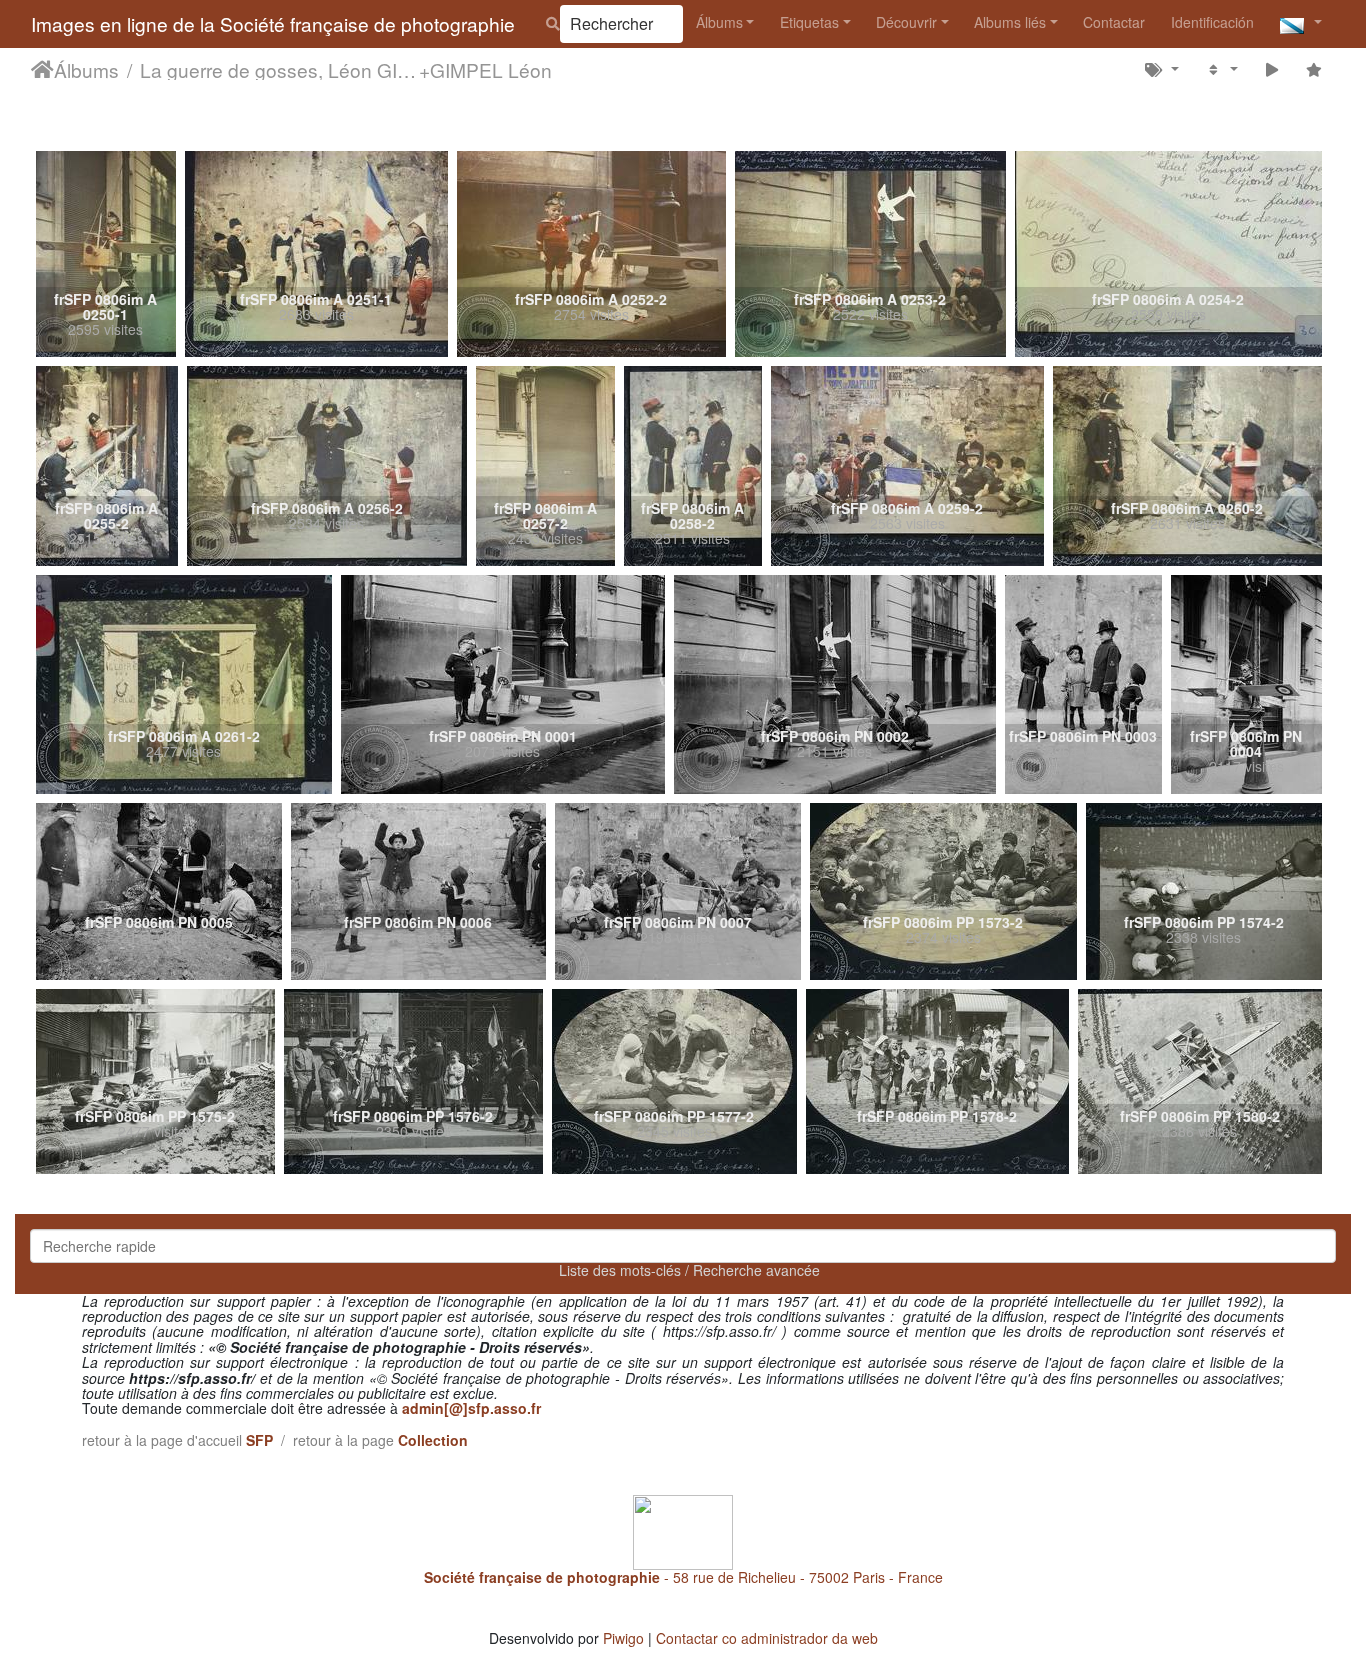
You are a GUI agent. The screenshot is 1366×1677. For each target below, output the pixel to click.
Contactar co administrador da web (767, 1638)
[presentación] (1271, 68)
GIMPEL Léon (491, 69)
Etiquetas (809, 22)
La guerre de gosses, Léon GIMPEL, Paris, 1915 (279, 69)
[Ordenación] (1221, 68)
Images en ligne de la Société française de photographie (273, 23)
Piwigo (623, 1638)
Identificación (1212, 22)
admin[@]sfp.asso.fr (471, 1408)
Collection (433, 1440)
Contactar (1114, 22)
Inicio (42, 69)
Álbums (719, 22)
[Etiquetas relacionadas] (1162, 68)
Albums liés (1010, 22)
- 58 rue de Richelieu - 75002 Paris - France (683, 1577)
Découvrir (906, 22)
